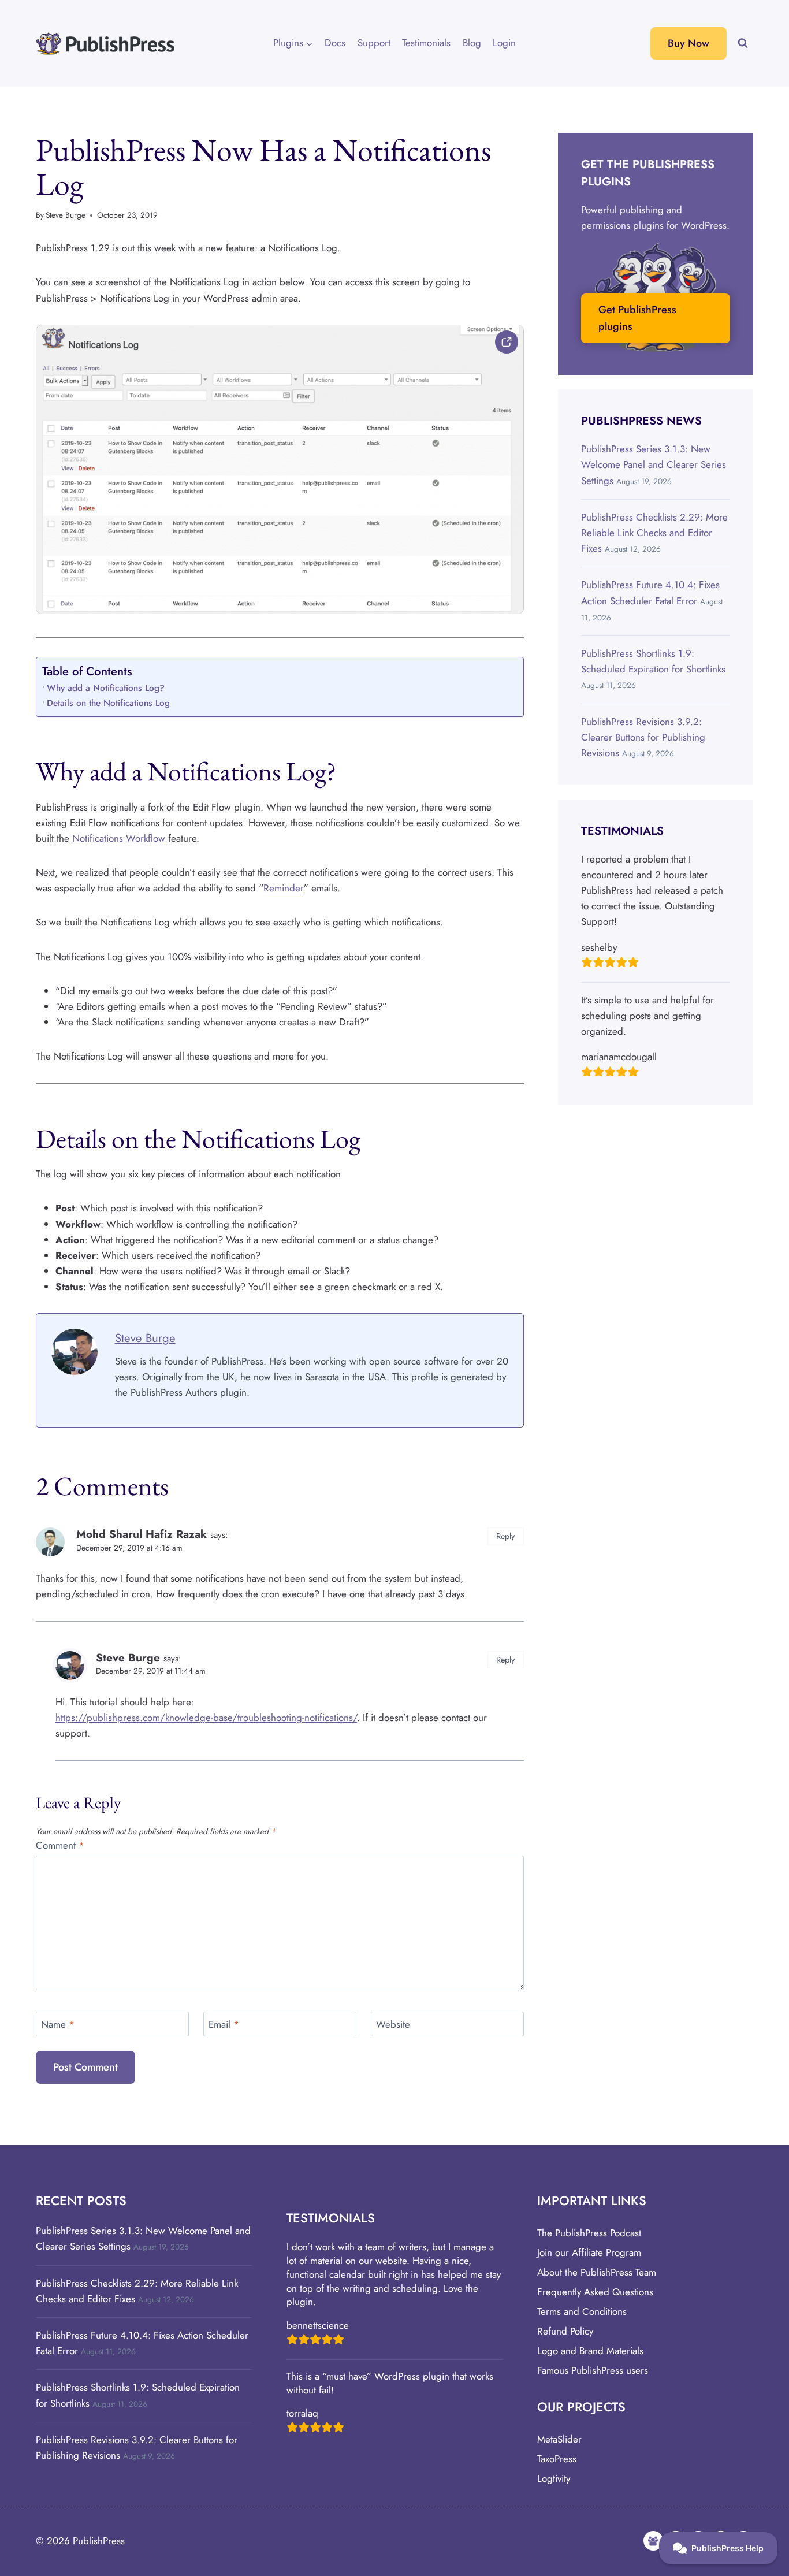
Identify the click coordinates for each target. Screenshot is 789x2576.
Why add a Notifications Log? (106, 688)
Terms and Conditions (582, 2311)
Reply (505, 1536)
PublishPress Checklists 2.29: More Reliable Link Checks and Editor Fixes (654, 533)
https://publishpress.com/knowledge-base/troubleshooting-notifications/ (206, 1718)
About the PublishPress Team (597, 2272)
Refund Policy (565, 2331)
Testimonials (426, 43)
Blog (472, 43)
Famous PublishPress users (593, 2370)
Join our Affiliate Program (589, 2252)
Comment (60, 1845)
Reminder (284, 888)
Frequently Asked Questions (595, 2292)
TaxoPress (557, 2459)
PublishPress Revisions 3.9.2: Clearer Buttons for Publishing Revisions (643, 737)
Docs (335, 43)
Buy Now (688, 43)
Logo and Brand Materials (590, 2351)
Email (224, 2025)
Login (504, 43)
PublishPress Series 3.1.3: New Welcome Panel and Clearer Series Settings (654, 464)
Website (393, 2025)
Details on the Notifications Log (108, 703)
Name (58, 2025)
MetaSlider (559, 2439)
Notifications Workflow (119, 838)
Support (374, 43)
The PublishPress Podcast (589, 2233)
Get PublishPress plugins (637, 318)
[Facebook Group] (653, 2541)
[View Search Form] (743, 43)
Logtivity (554, 2478)
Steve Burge (66, 215)
